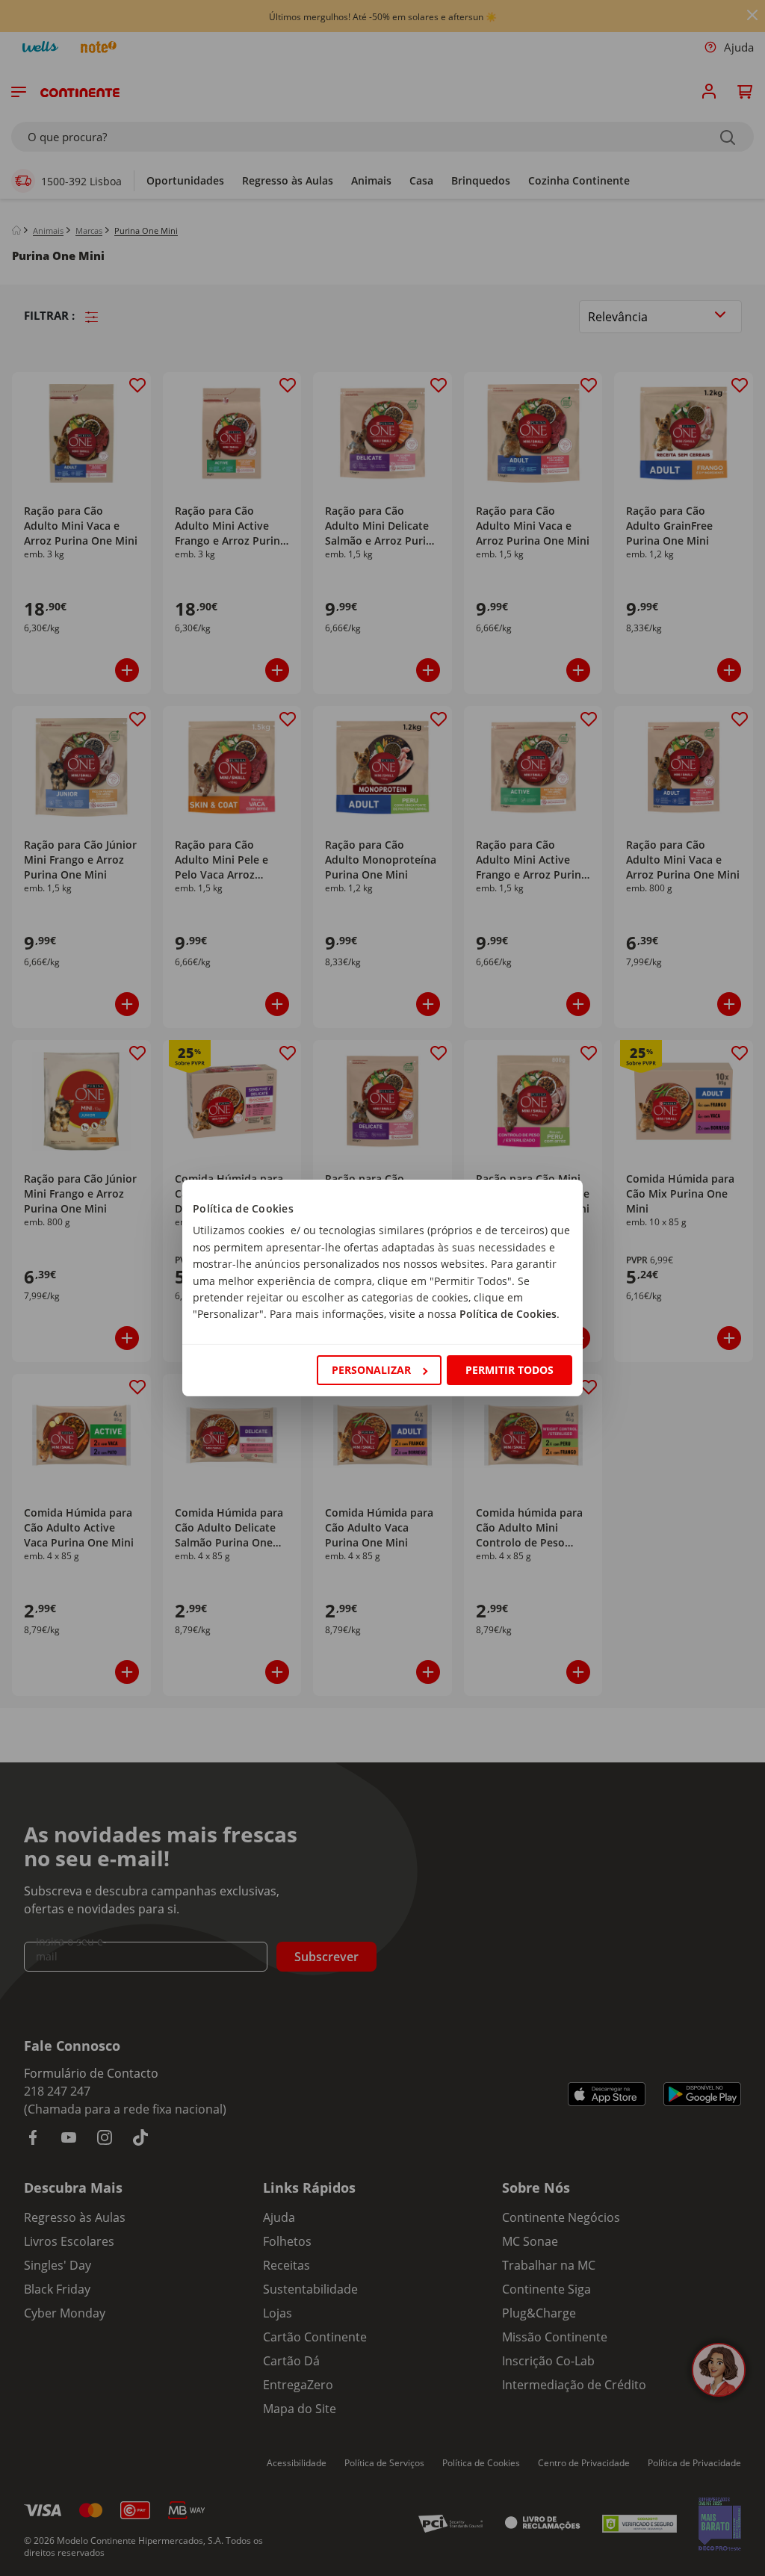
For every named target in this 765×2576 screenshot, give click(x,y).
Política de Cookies (508, 1314)
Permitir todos (510, 1370)
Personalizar (371, 1370)
